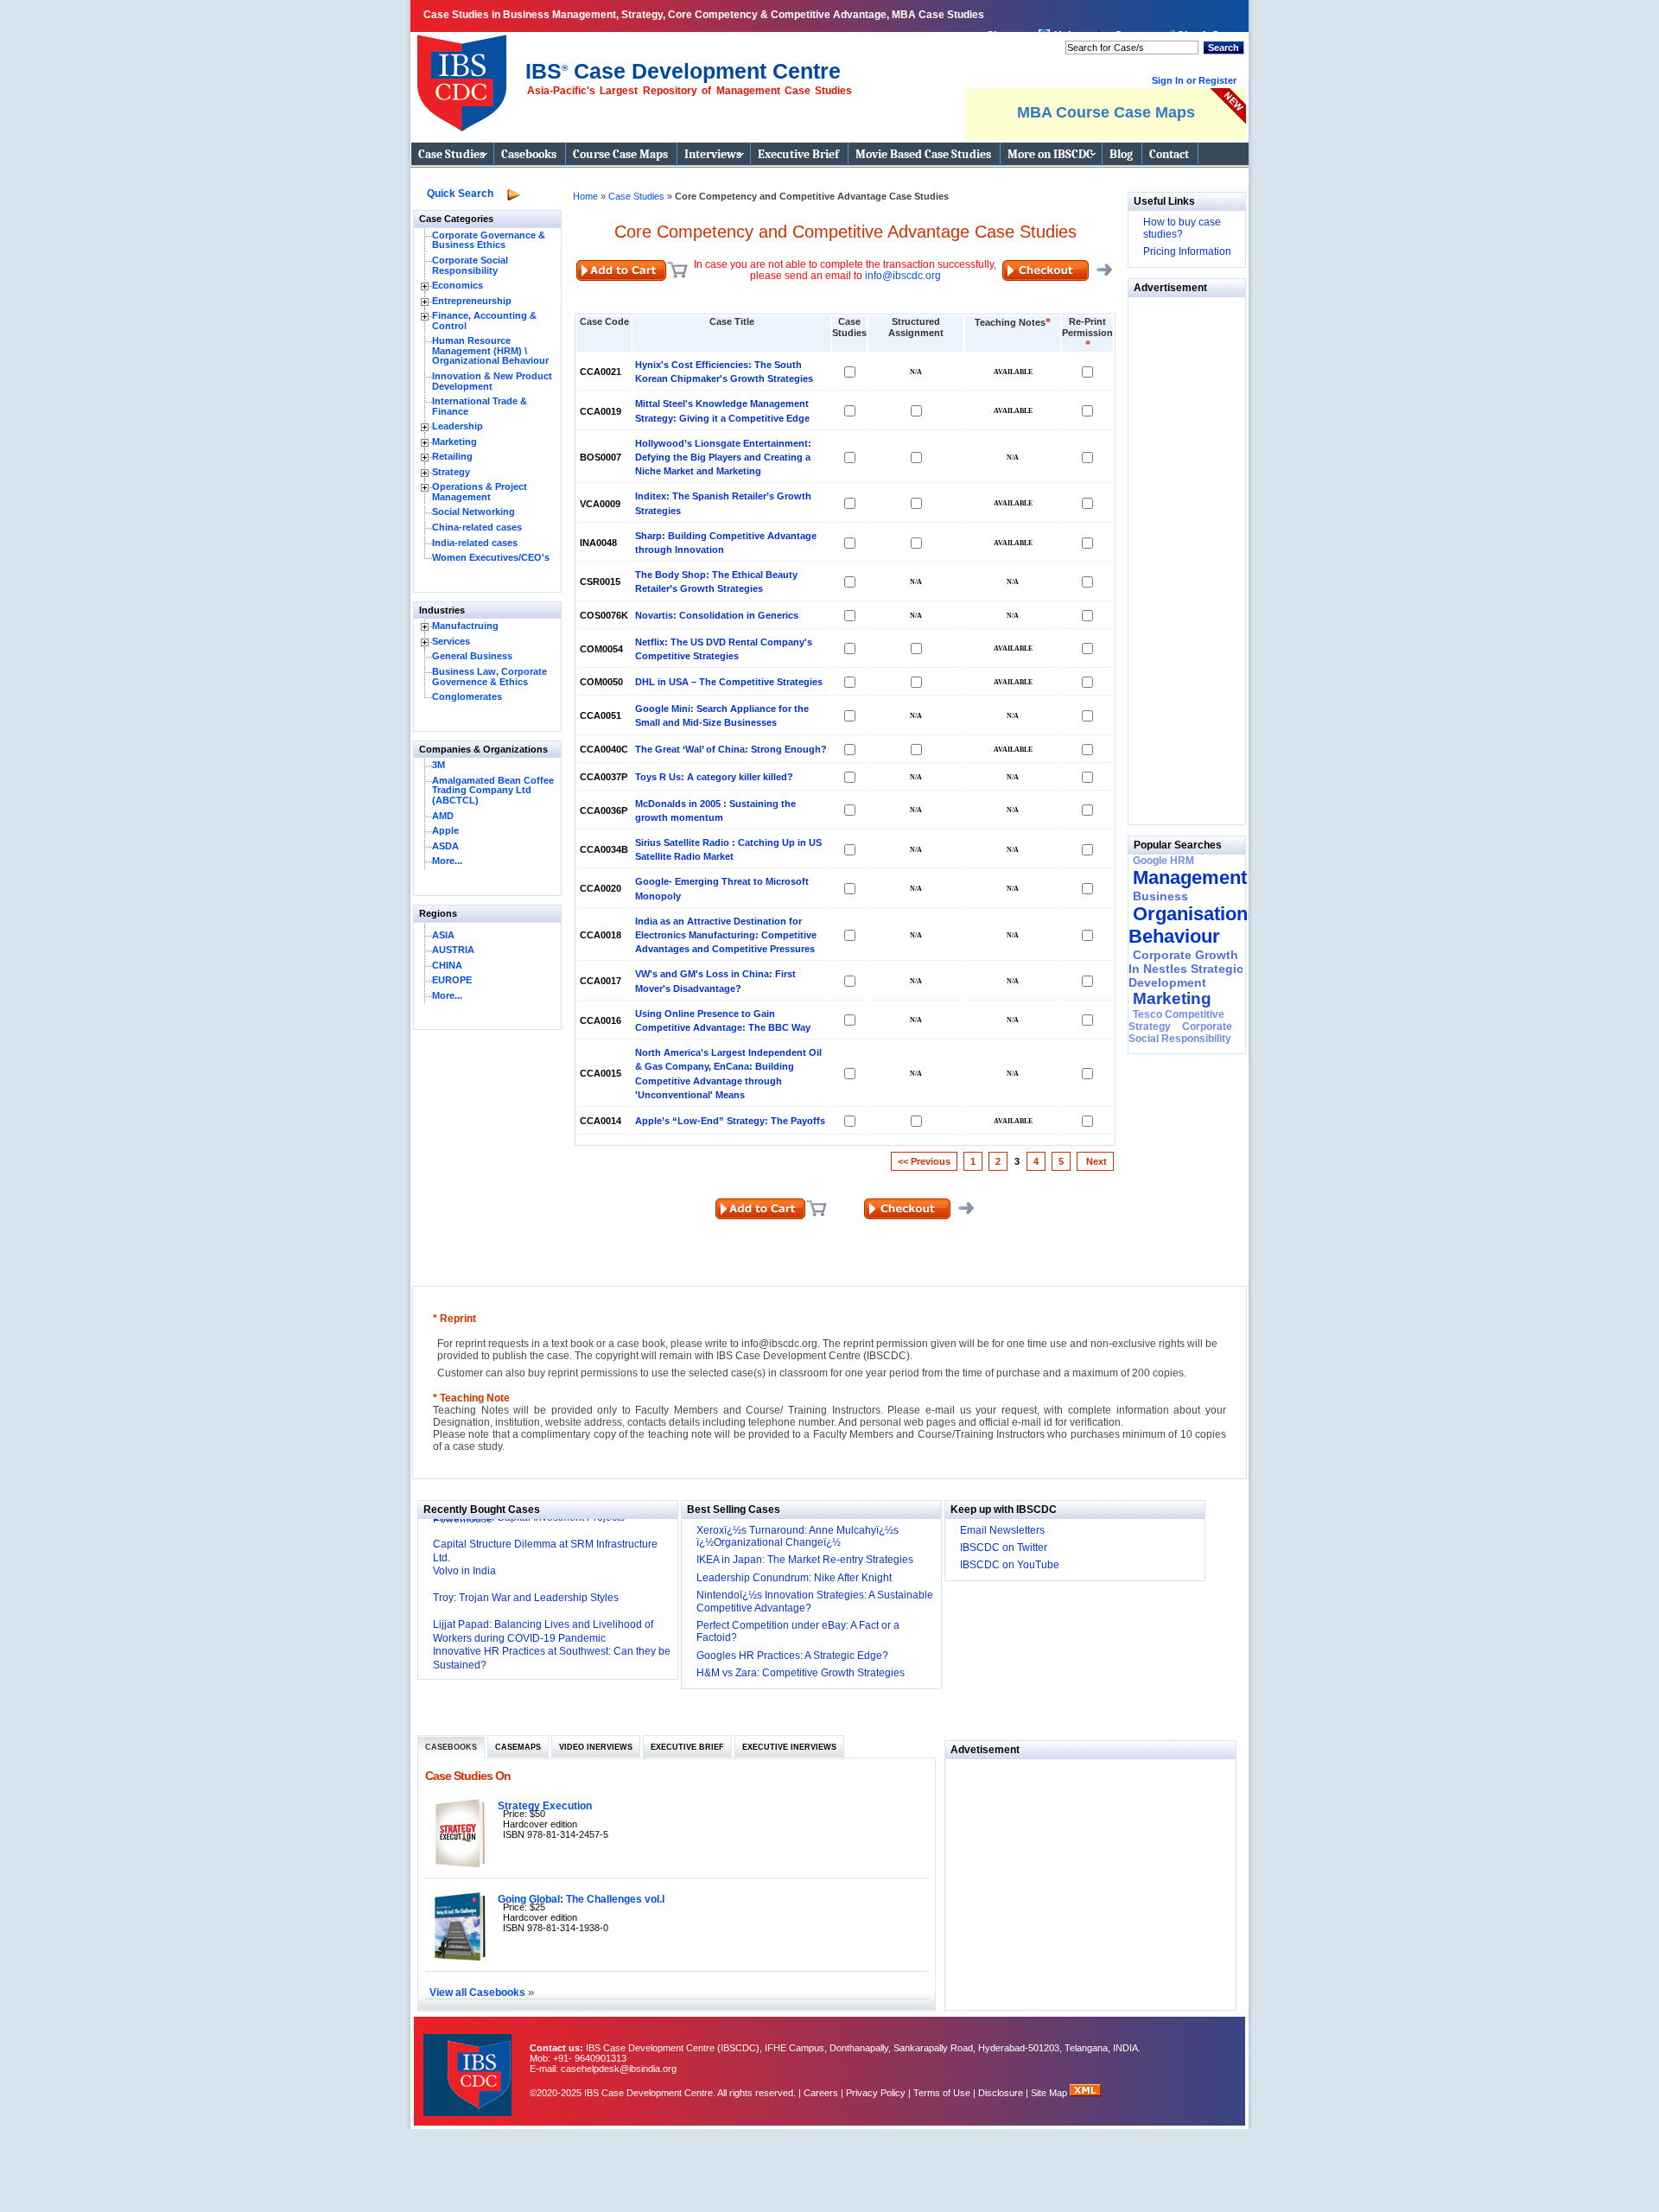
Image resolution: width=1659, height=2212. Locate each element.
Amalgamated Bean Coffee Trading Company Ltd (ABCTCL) (493, 790)
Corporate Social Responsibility (470, 265)
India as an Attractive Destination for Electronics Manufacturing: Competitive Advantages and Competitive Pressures (726, 935)
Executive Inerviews (789, 1747)
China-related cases (477, 527)
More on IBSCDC (1050, 154)
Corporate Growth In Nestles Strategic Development (1186, 969)
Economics (458, 285)
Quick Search (460, 194)
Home (585, 196)
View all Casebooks (479, 1992)
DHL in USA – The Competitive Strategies (729, 682)
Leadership (458, 426)
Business (1160, 896)
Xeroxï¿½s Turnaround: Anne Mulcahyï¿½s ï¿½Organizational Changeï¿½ (798, 1536)
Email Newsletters (1002, 1530)
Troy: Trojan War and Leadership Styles (526, 1598)
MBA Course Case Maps (1106, 112)
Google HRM (1163, 861)
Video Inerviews (596, 1747)
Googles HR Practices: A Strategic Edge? (792, 1656)
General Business (472, 656)
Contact (1169, 154)
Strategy (451, 472)
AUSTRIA (453, 950)
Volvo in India (464, 1571)
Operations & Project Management (480, 492)
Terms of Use (942, 2093)
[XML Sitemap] (1085, 2093)
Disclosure (1001, 2093)
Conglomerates (467, 696)
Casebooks (529, 154)
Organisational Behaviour (1196, 925)
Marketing (454, 442)
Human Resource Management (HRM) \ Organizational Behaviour (490, 350)
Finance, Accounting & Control (484, 321)
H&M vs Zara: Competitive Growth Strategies (801, 1673)
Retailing (452, 456)
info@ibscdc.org (903, 276)
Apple (445, 830)
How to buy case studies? (1182, 228)
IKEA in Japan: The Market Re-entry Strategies (805, 1560)
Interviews (713, 154)
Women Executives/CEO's (491, 557)
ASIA (443, 935)
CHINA (447, 965)
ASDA (445, 846)
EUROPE (452, 980)
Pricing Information (1187, 251)
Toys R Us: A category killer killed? (714, 777)
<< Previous (924, 1161)
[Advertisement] (1180, 556)
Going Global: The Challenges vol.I (581, 1899)
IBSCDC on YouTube (1010, 1565)
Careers (821, 2093)
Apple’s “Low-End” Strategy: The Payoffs (730, 1121)
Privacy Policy (876, 2093)
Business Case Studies (466, 76)
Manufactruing (465, 626)
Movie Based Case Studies (923, 154)
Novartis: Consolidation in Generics (717, 615)
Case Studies (451, 154)
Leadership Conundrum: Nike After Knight (794, 1578)
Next (1095, 1161)
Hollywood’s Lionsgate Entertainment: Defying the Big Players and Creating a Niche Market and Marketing (723, 457)
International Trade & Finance (480, 406)
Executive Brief (798, 154)
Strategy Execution (545, 1805)
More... (447, 861)
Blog (1121, 154)
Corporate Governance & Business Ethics (489, 240)
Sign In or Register (1194, 80)
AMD (443, 816)
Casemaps (518, 1747)
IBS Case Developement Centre (469, 2064)
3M (439, 765)
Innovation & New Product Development (492, 381)
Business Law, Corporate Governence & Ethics (489, 677)
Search (1224, 48)
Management (1190, 877)
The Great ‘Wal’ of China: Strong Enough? (731, 749)
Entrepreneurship (472, 301)
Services (451, 641)
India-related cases (475, 543)
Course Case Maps (620, 154)
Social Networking (474, 512)
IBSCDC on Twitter (1004, 1548)
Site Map (1050, 2093)
